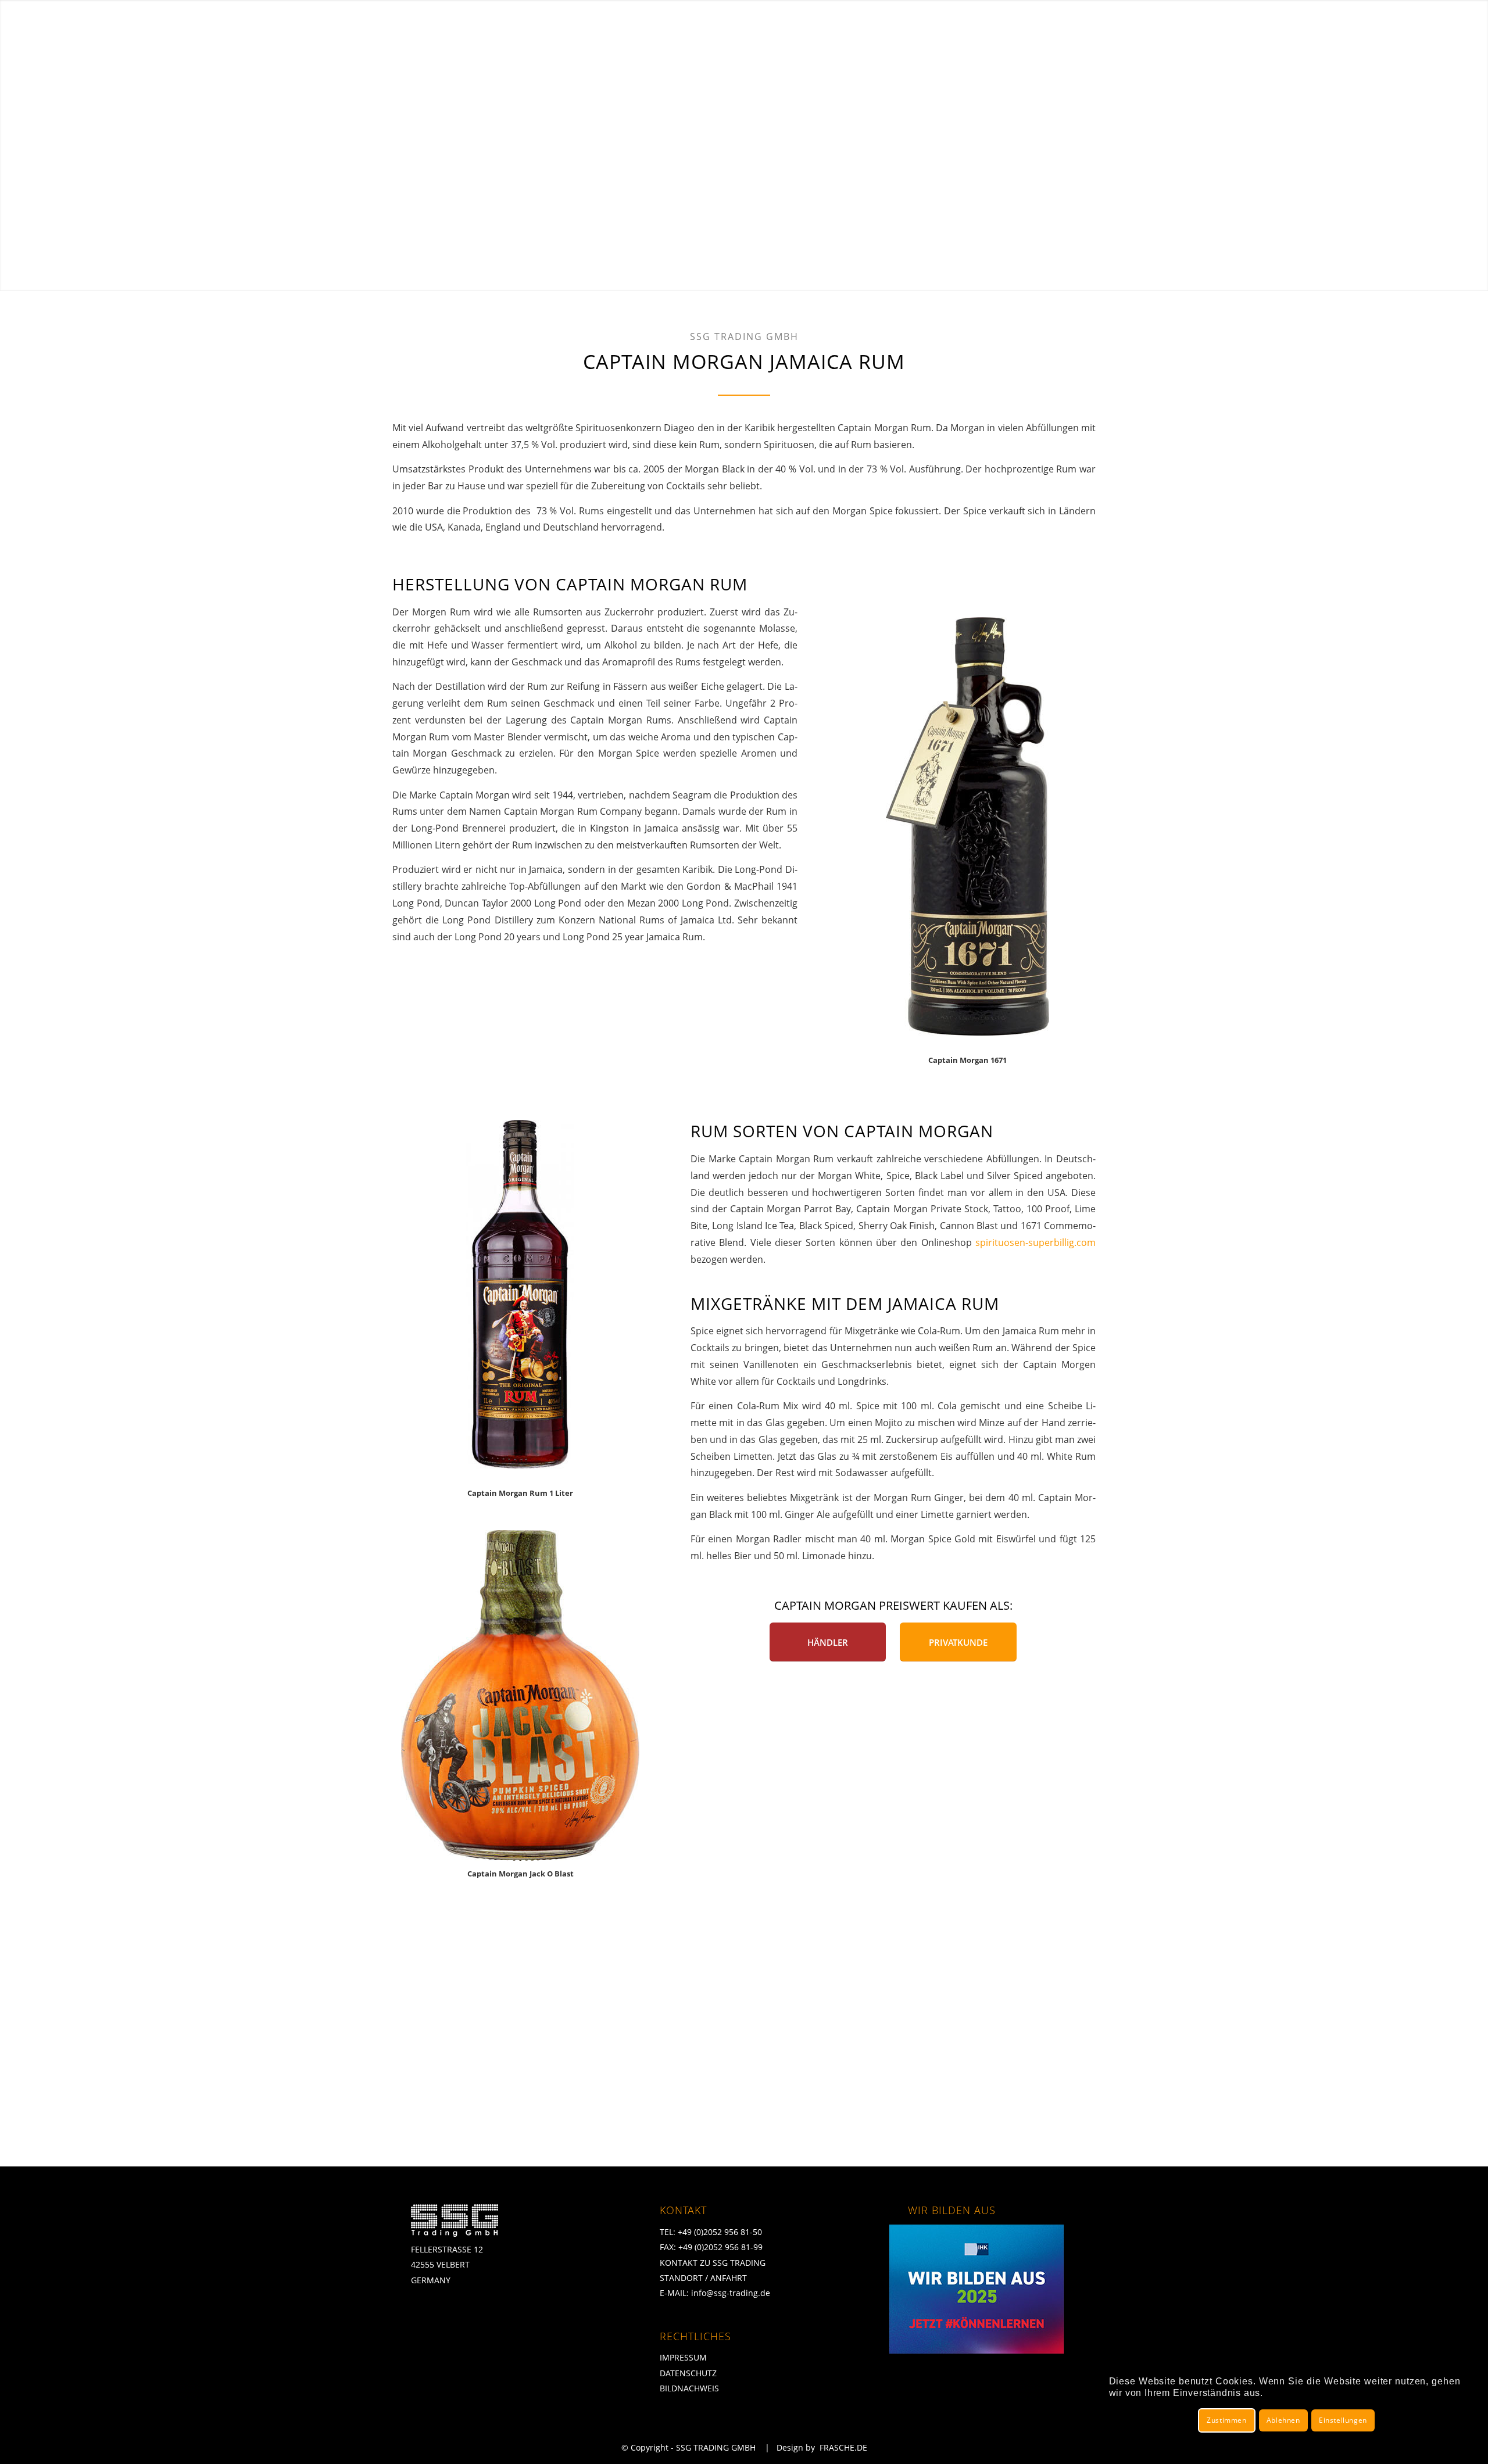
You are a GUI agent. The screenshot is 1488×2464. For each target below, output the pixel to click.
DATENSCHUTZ (688, 2373)
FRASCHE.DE (843, 2447)
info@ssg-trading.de (731, 2293)
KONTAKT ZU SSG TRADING (713, 2263)
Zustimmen (1226, 2420)
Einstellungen (1343, 2420)
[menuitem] (949, 24)
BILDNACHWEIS (689, 2388)
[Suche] (1447, 24)
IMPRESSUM (683, 2357)
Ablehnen (1283, 2420)
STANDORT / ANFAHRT (703, 2278)
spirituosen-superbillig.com (1035, 1242)
